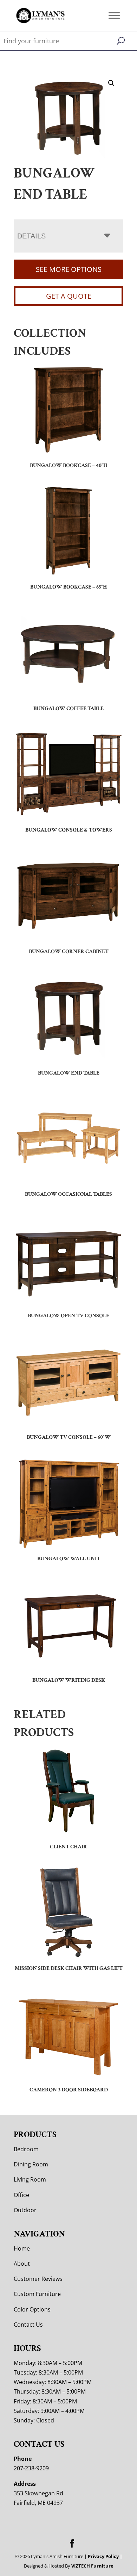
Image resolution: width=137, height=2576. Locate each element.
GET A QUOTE (69, 296)
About (22, 2264)
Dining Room (31, 2164)
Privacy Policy (103, 2556)
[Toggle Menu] (114, 15)
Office (21, 2195)
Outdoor (25, 2210)
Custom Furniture (37, 2294)
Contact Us (28, 2325)
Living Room (30, 2179)
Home (22, 2248)
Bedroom (26, 2149)
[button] (111, 83)
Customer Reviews (38, 2279)
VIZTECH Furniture (92, 2566)
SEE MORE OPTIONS (69, 269)
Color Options (32, 2309)
